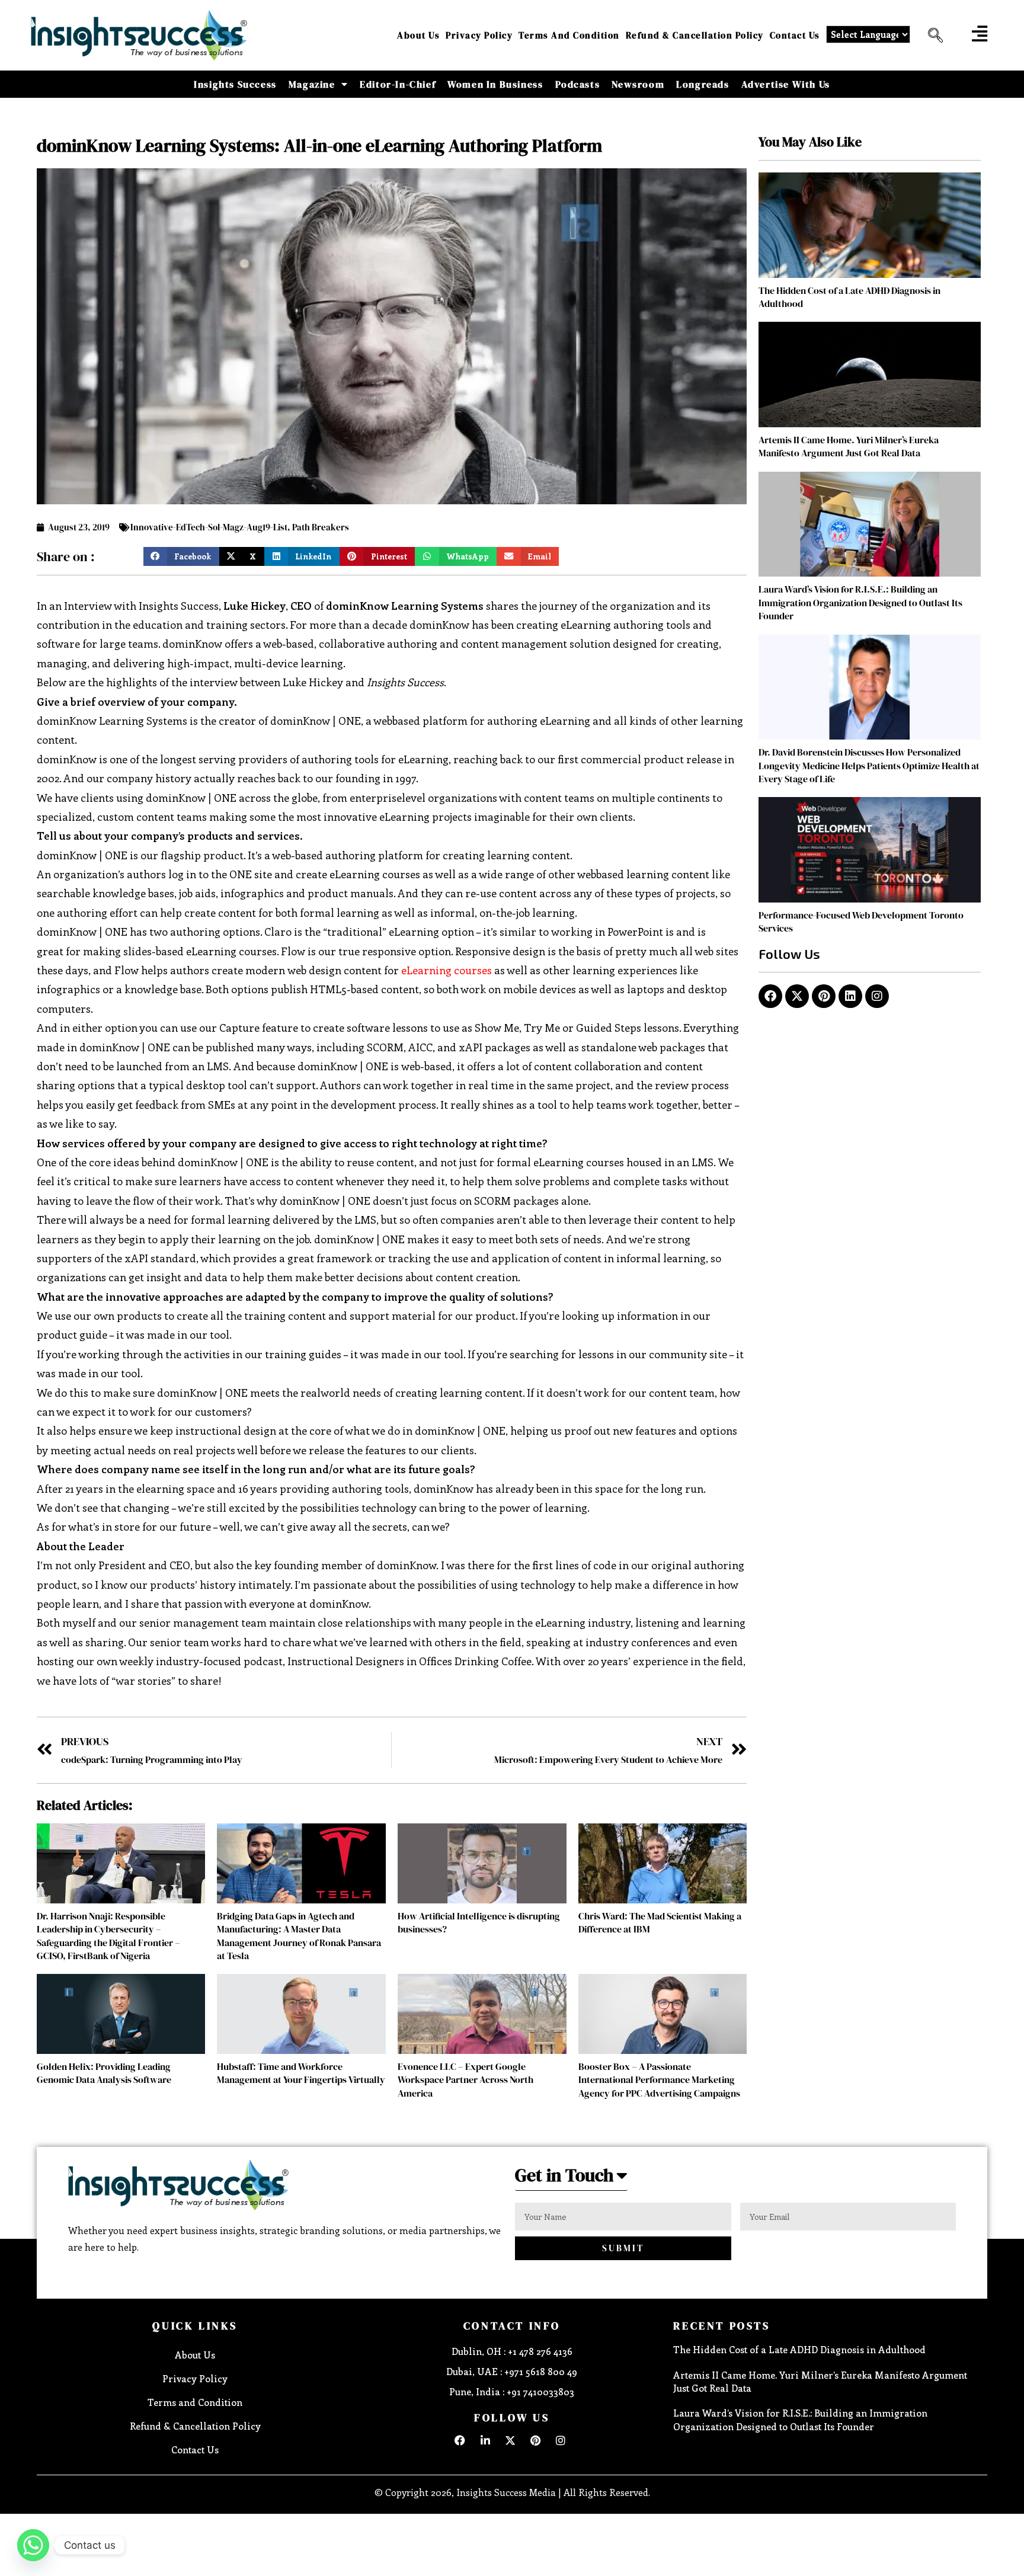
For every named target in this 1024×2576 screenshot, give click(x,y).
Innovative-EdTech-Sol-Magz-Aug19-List (209, 527)
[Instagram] (877, 996)
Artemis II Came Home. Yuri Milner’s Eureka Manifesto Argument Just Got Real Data (849, 446)
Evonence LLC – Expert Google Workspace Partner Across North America (465, 2080)
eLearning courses (447, 970)
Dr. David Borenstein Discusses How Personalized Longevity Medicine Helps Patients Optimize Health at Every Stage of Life (869, 765)
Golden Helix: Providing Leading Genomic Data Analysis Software (104, 2073)
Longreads (703, 84)
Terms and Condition (569, 35)
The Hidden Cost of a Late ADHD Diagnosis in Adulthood (799, 2349)
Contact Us (795, 35)
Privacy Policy (479, 35)
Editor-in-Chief (398, 84)
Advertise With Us (786, 84)
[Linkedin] (850, 996)
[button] (931, 36)
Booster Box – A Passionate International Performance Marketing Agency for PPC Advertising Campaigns (659, 2080)
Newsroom (638, 84)
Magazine (312, 84)
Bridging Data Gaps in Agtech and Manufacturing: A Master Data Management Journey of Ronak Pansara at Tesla (299, 1936)
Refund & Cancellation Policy (695, 35)
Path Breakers (321, 527)
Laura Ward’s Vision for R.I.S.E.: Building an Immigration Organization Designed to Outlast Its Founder (860, 602)
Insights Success (235, 84)
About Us (418, 35)
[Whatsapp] (33, 2545)
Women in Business (495, 84)
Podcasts (578, 84)
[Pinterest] (824, 996)
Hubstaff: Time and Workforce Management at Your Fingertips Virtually (301, 2073)
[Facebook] (770, 996)
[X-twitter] (797, 996)
